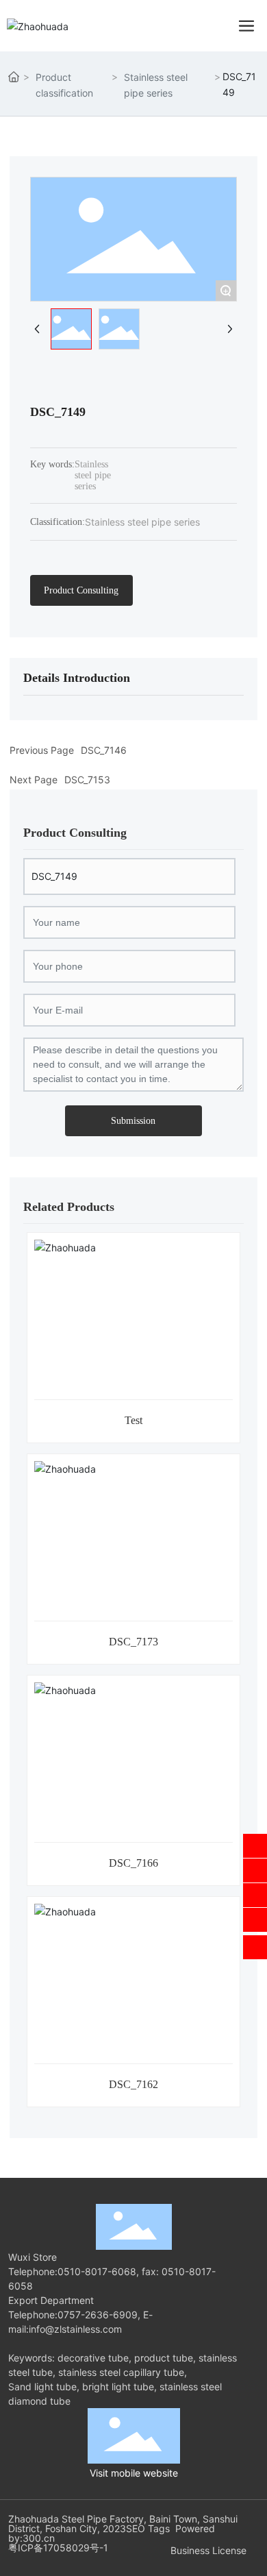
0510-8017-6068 (97, 2271)
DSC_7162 (133, 2084)
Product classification (64, 85)
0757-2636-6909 (98, 2315)
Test (133, 1420)
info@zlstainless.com (75, 2329)
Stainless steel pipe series (156, 85)
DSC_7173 (133, 1642)
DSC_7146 (104, 750)
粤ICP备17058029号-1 (58, 2548)
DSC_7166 (133, 1863)
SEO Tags (148, 2528)
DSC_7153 (87, 780)
